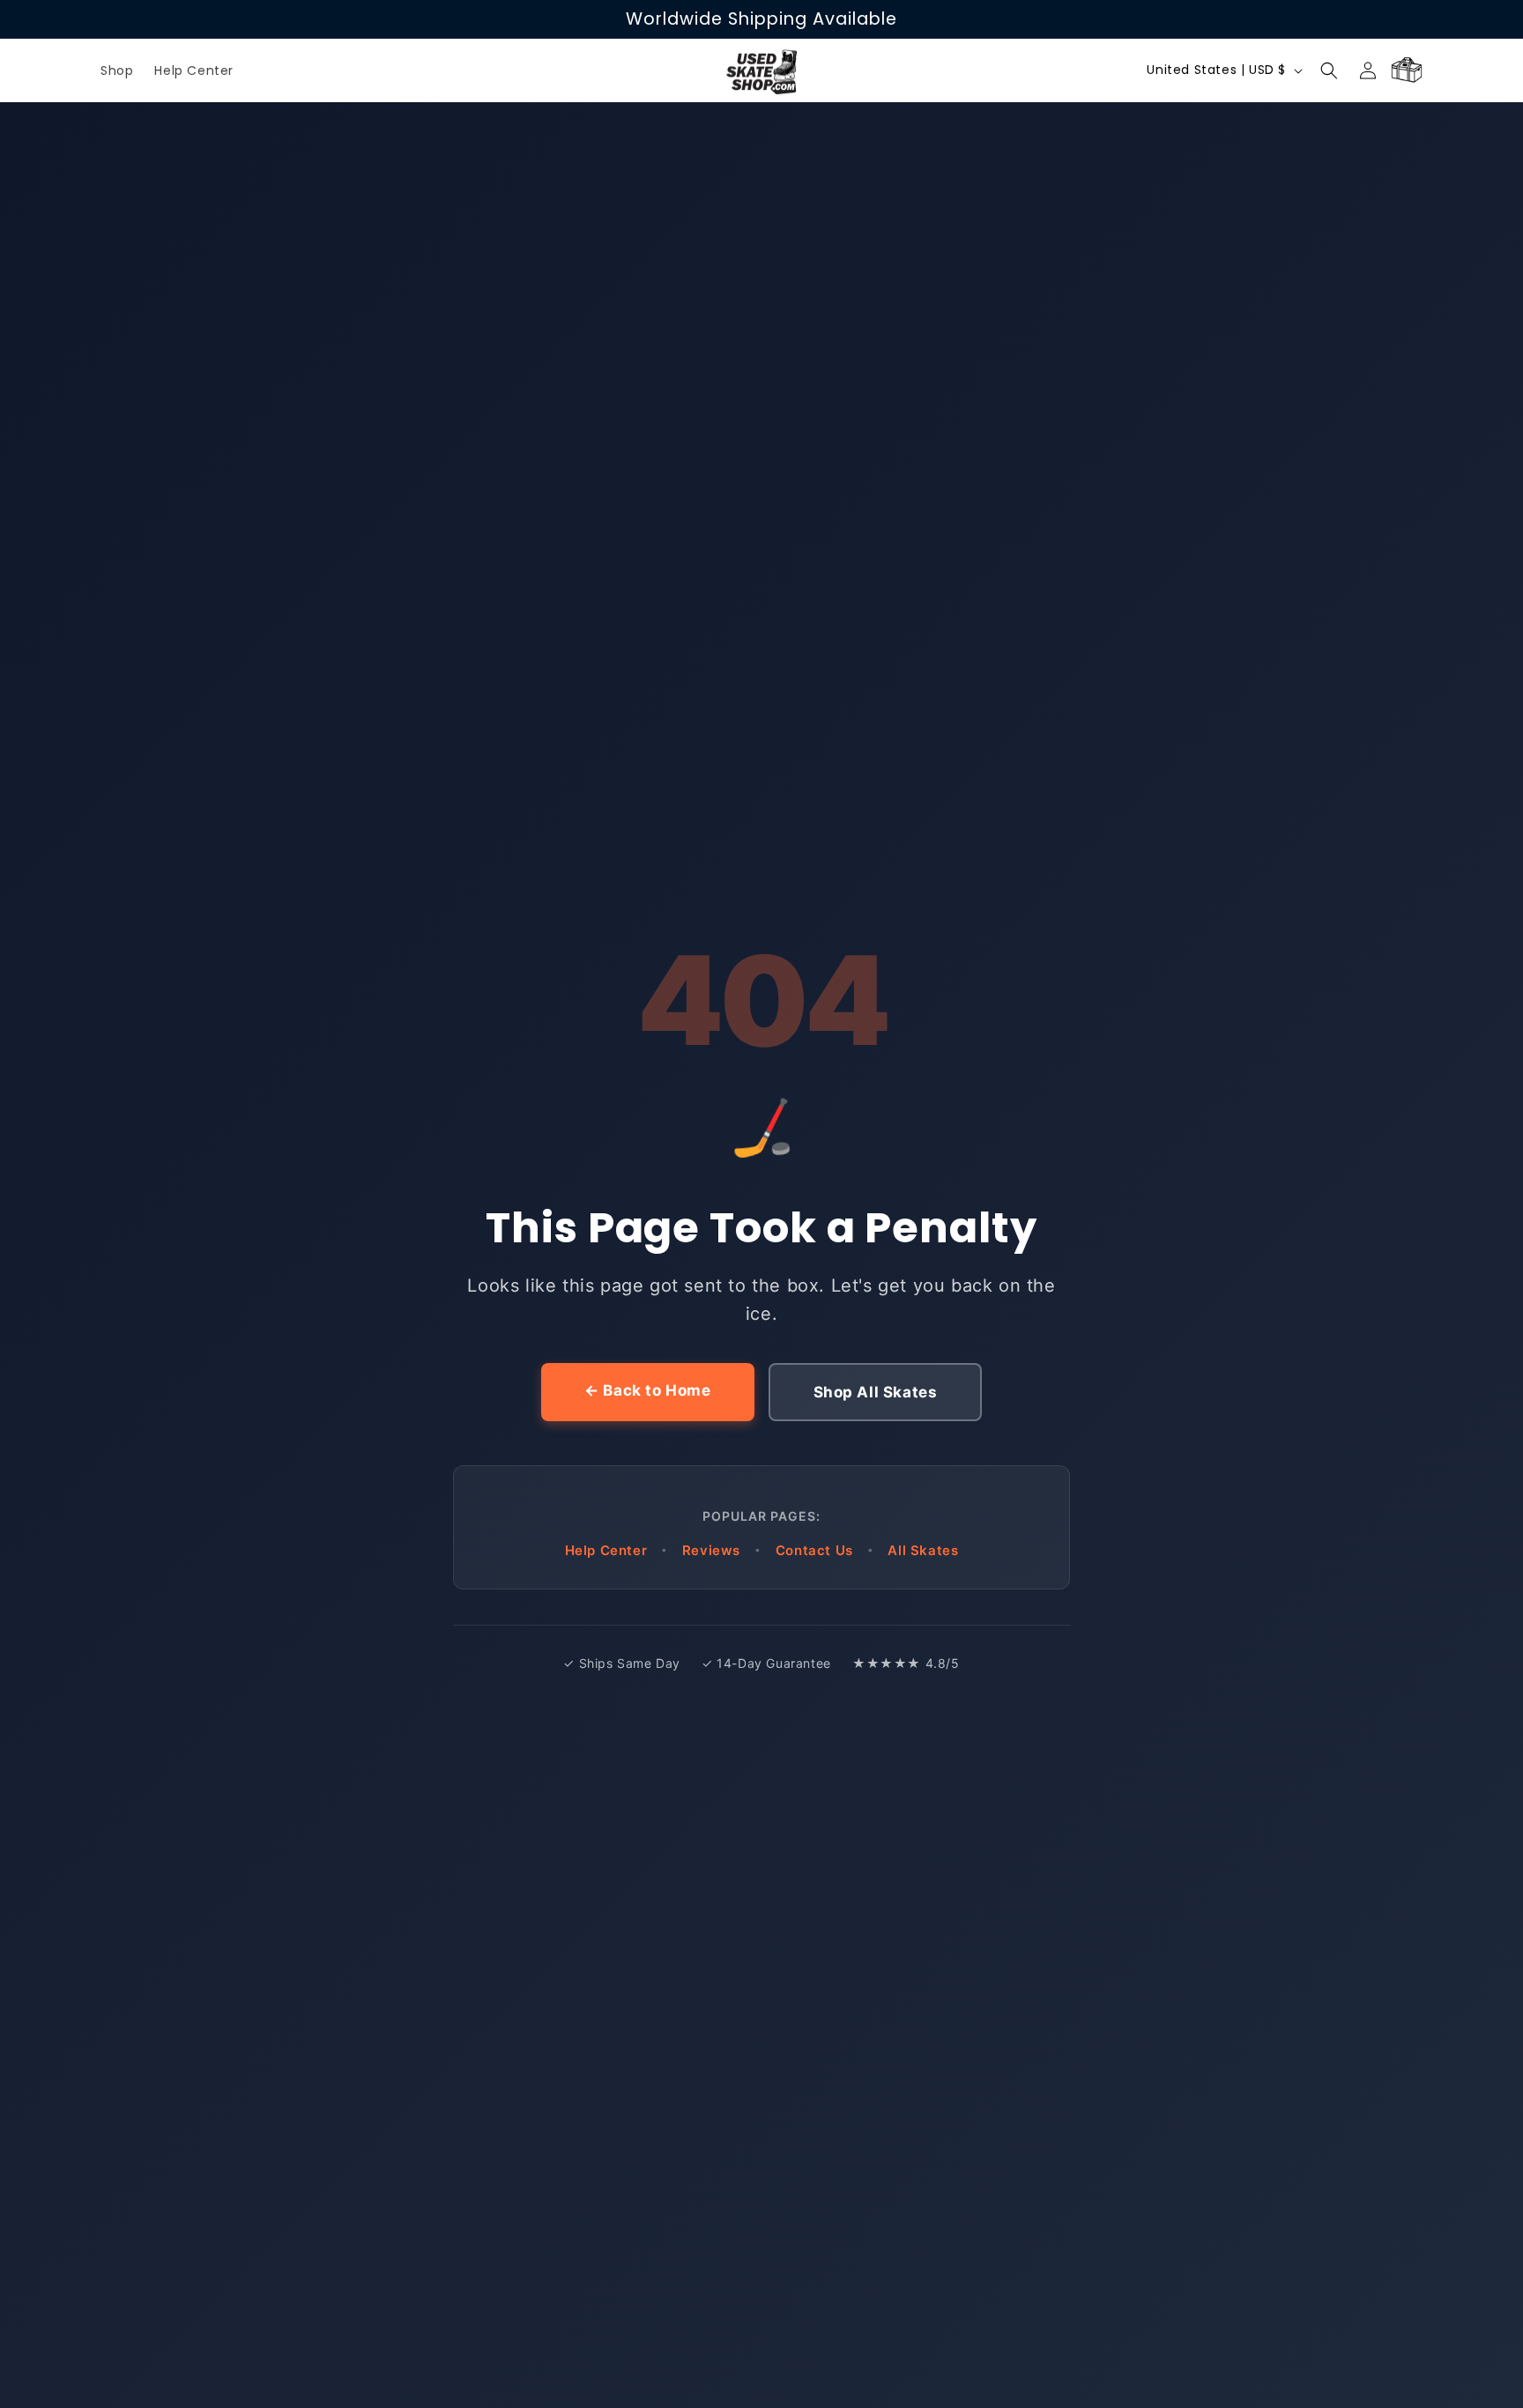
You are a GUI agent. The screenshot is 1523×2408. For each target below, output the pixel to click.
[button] (1329, 70)
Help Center (606, 1550)
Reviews (711, 1550)
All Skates (923, 1550)
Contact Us (814, 1550)
